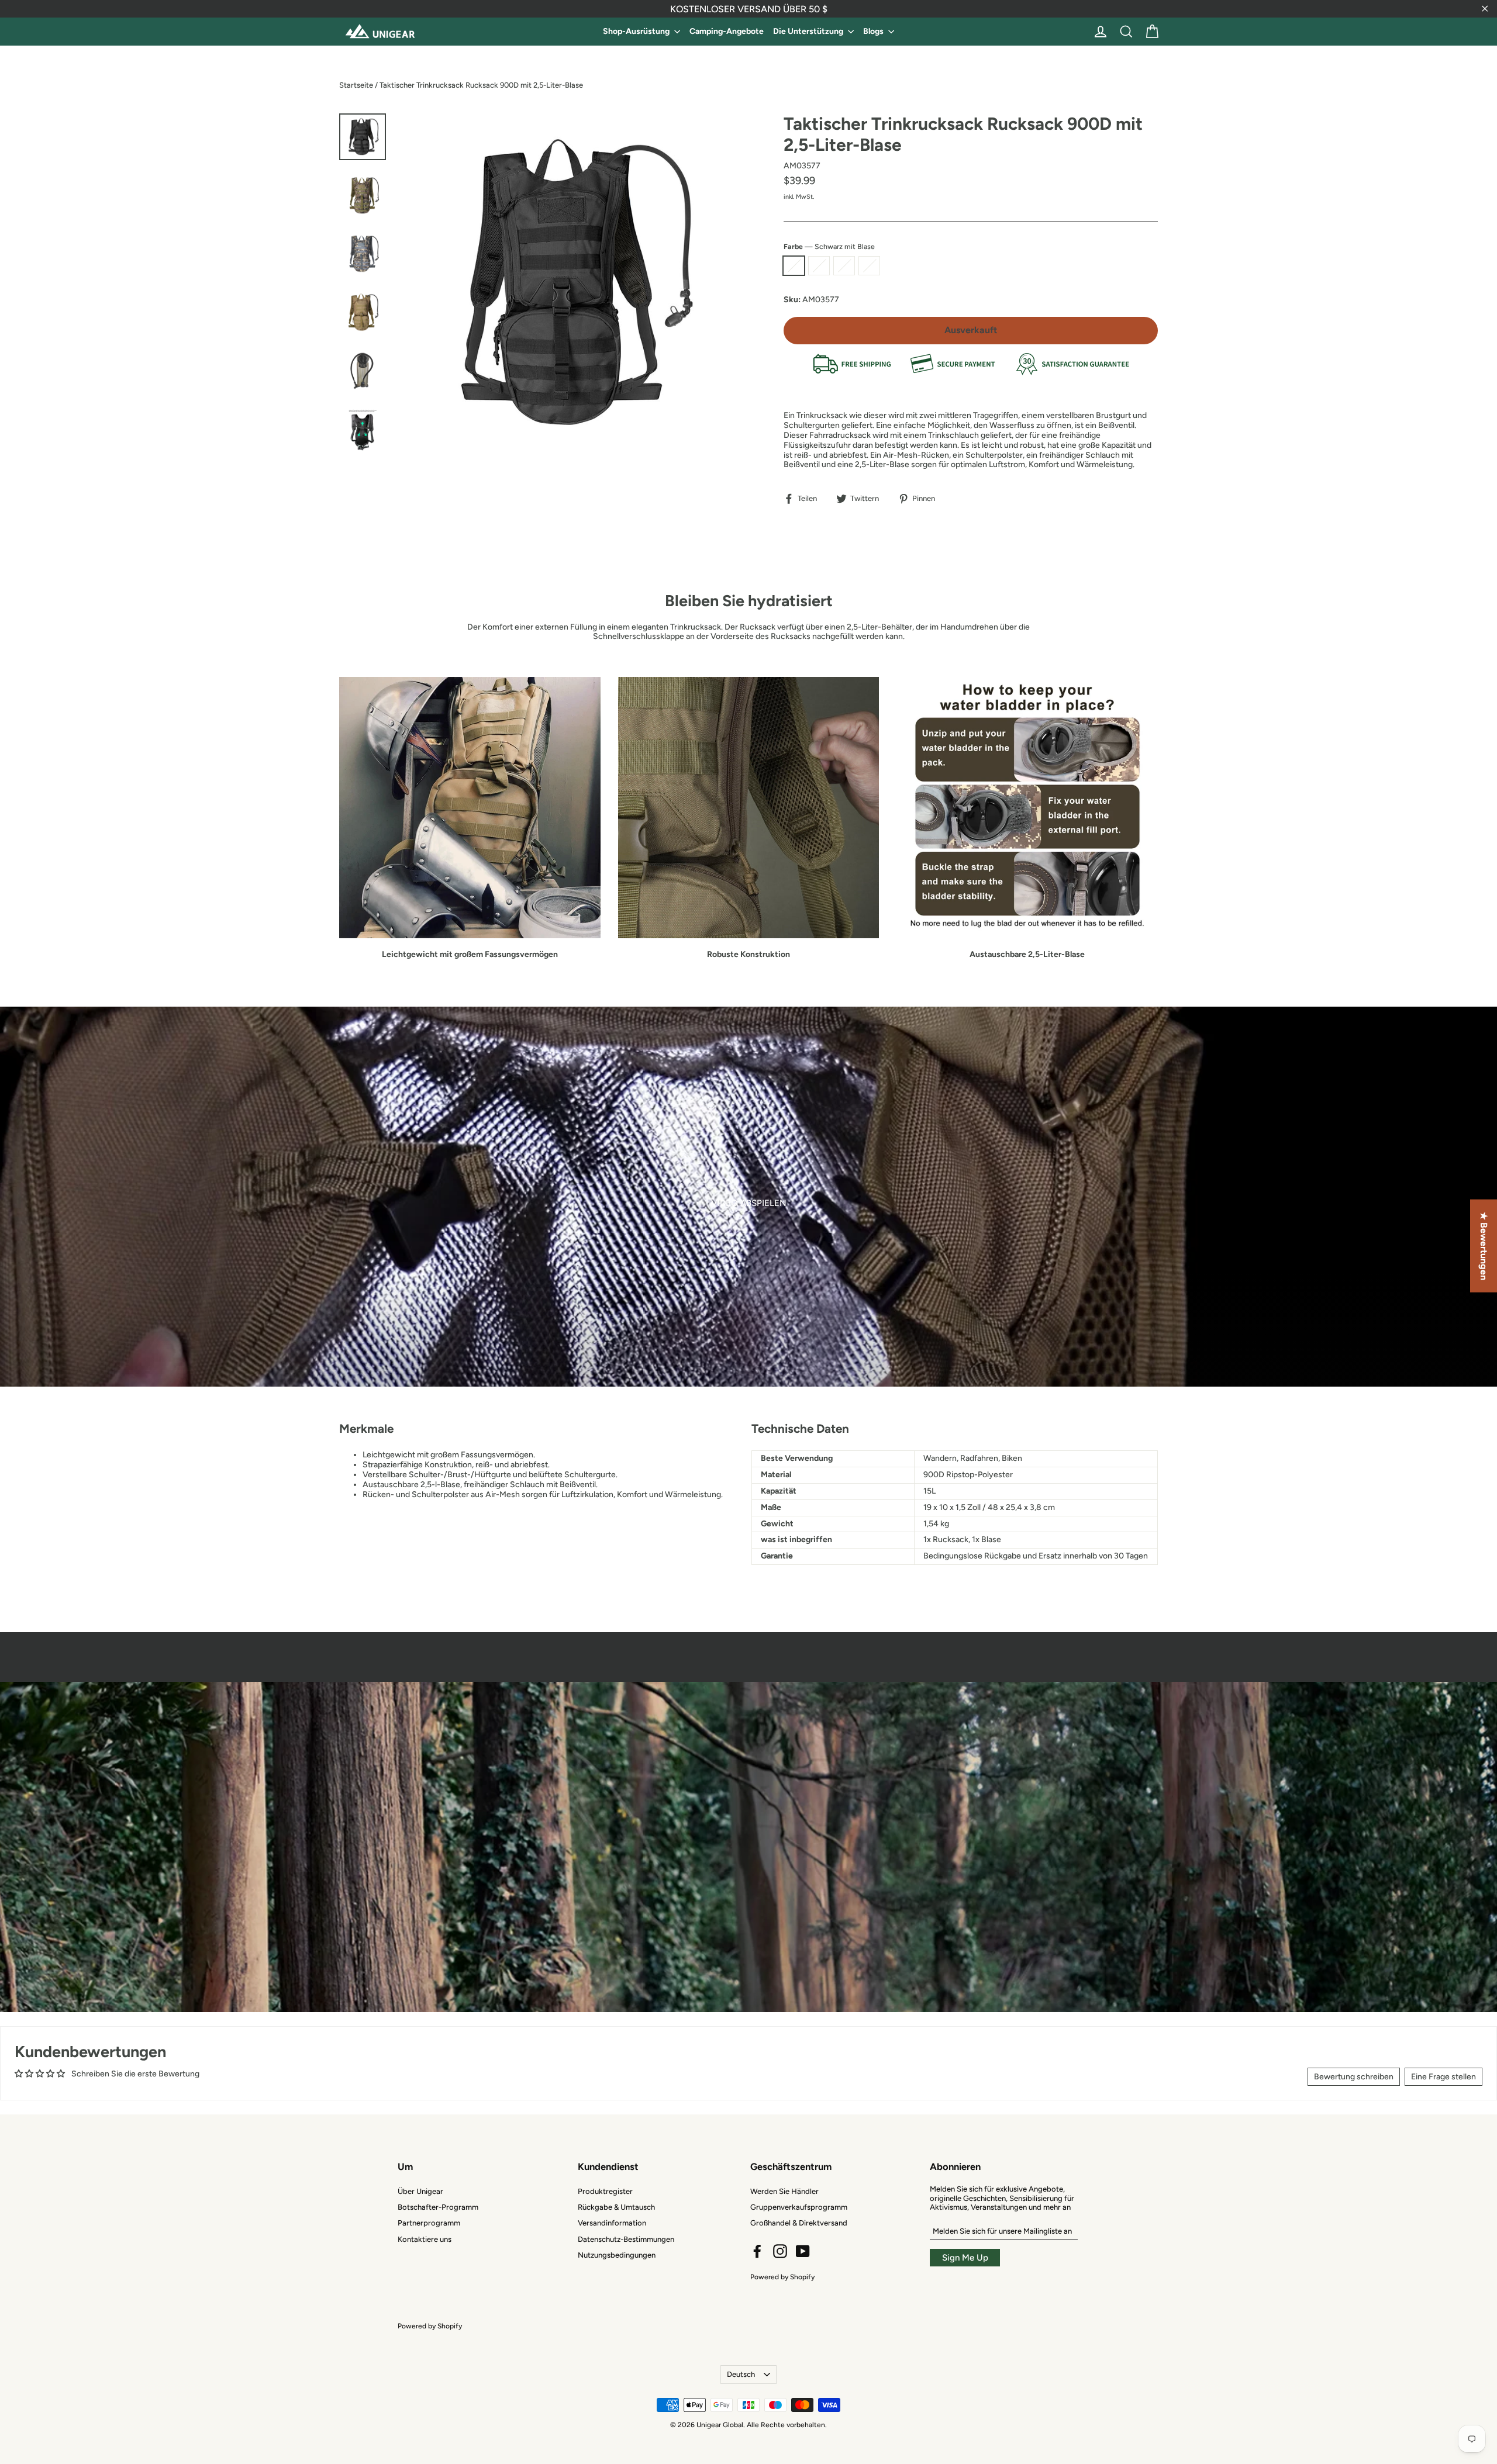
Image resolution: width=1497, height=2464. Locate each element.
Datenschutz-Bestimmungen (626, 2239)
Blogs (874, 31)
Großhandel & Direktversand (799, 2223)
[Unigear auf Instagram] (780, 2251)
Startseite (356, 85)
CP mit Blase (844, 266)
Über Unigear (420, 2191)
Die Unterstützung (809, 31)
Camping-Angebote (727, 31)
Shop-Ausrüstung (637, 31)
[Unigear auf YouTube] (803, 2251)
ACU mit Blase (869, 266)
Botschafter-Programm (438, 2207)
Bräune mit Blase (819, 266)
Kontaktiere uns (425, 2239)
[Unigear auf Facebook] (757, 2251)
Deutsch (741, 2374)
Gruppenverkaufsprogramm (799, 2207)
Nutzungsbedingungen (617, 2255)
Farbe (829, 247)
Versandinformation (612, 2223)
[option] (748, 1197)
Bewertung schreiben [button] (1354, 2077)
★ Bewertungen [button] (1484, 1245)
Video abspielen (749, 1203)
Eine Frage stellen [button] (1443, 2077)
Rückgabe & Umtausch (616, 2207)
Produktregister (605, 2191)
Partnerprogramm (429, 2223)
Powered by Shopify (782, 2277)
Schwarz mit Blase (794, 266)
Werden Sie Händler (784, 2191)
